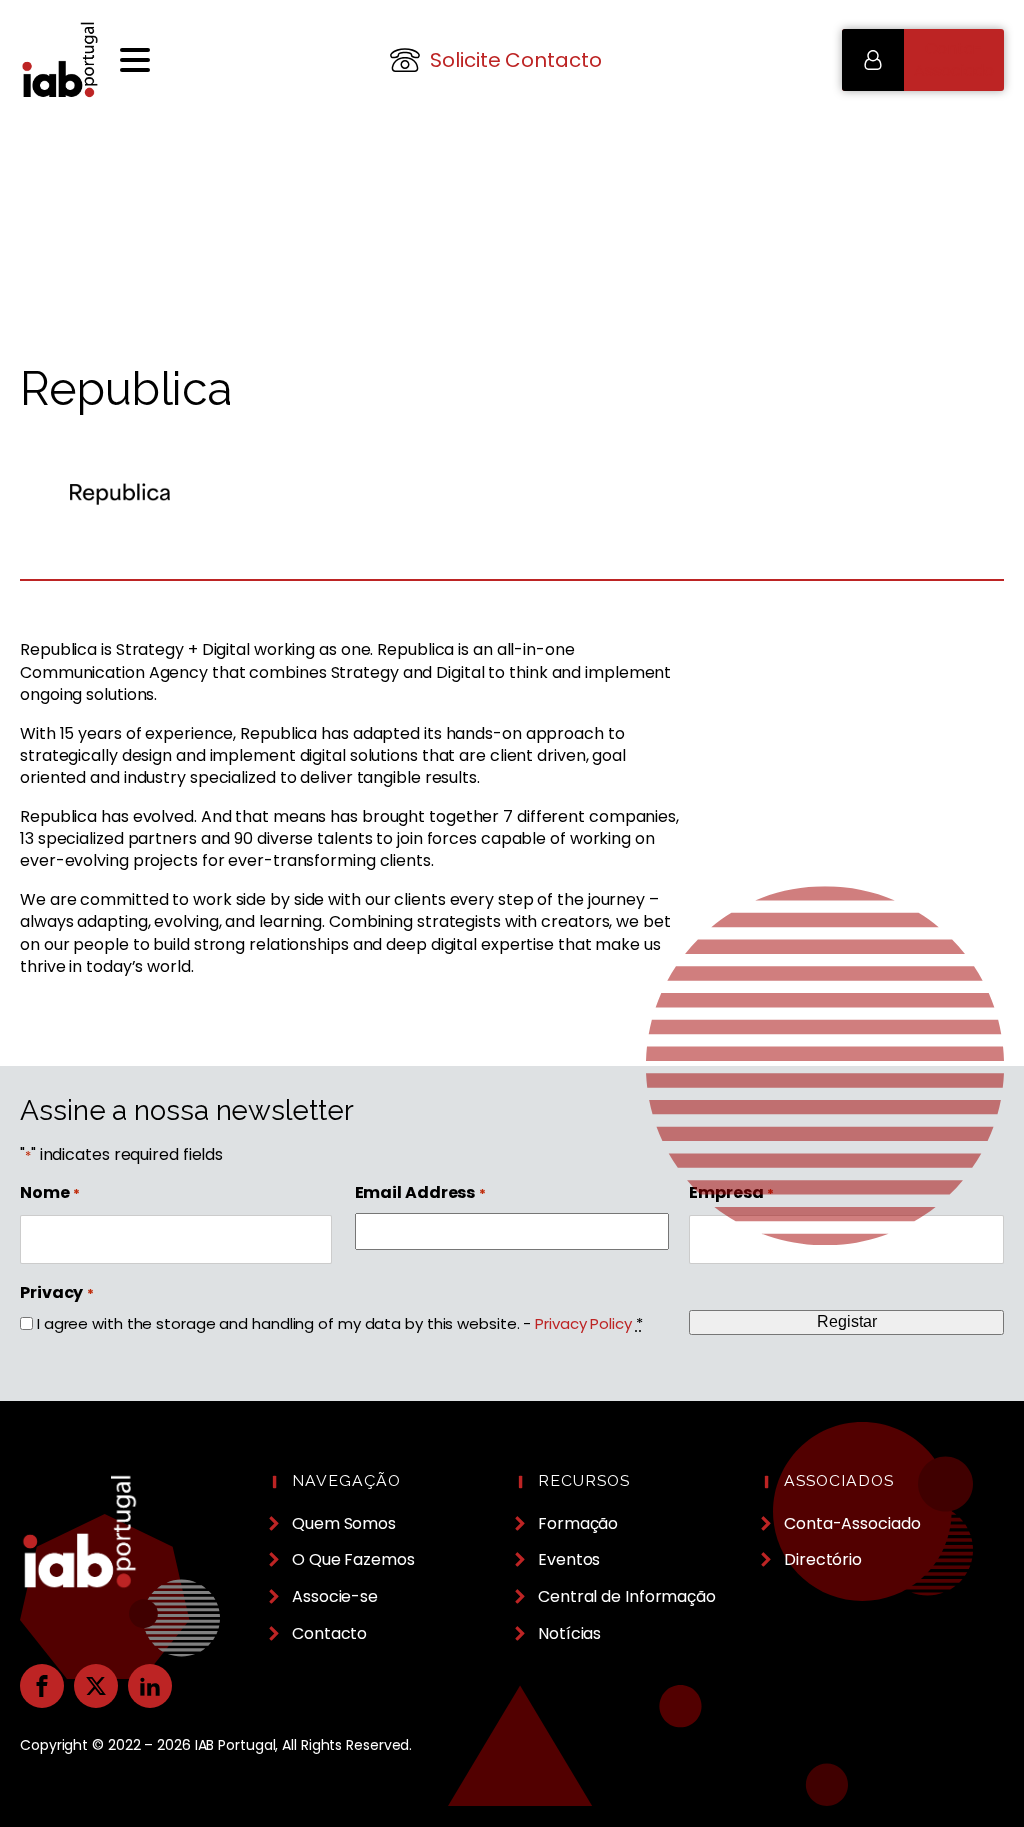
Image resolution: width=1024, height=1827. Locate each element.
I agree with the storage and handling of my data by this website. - (340, 1323)
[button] (923, 60)
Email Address (420, 1193)
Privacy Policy (583, 1323)
